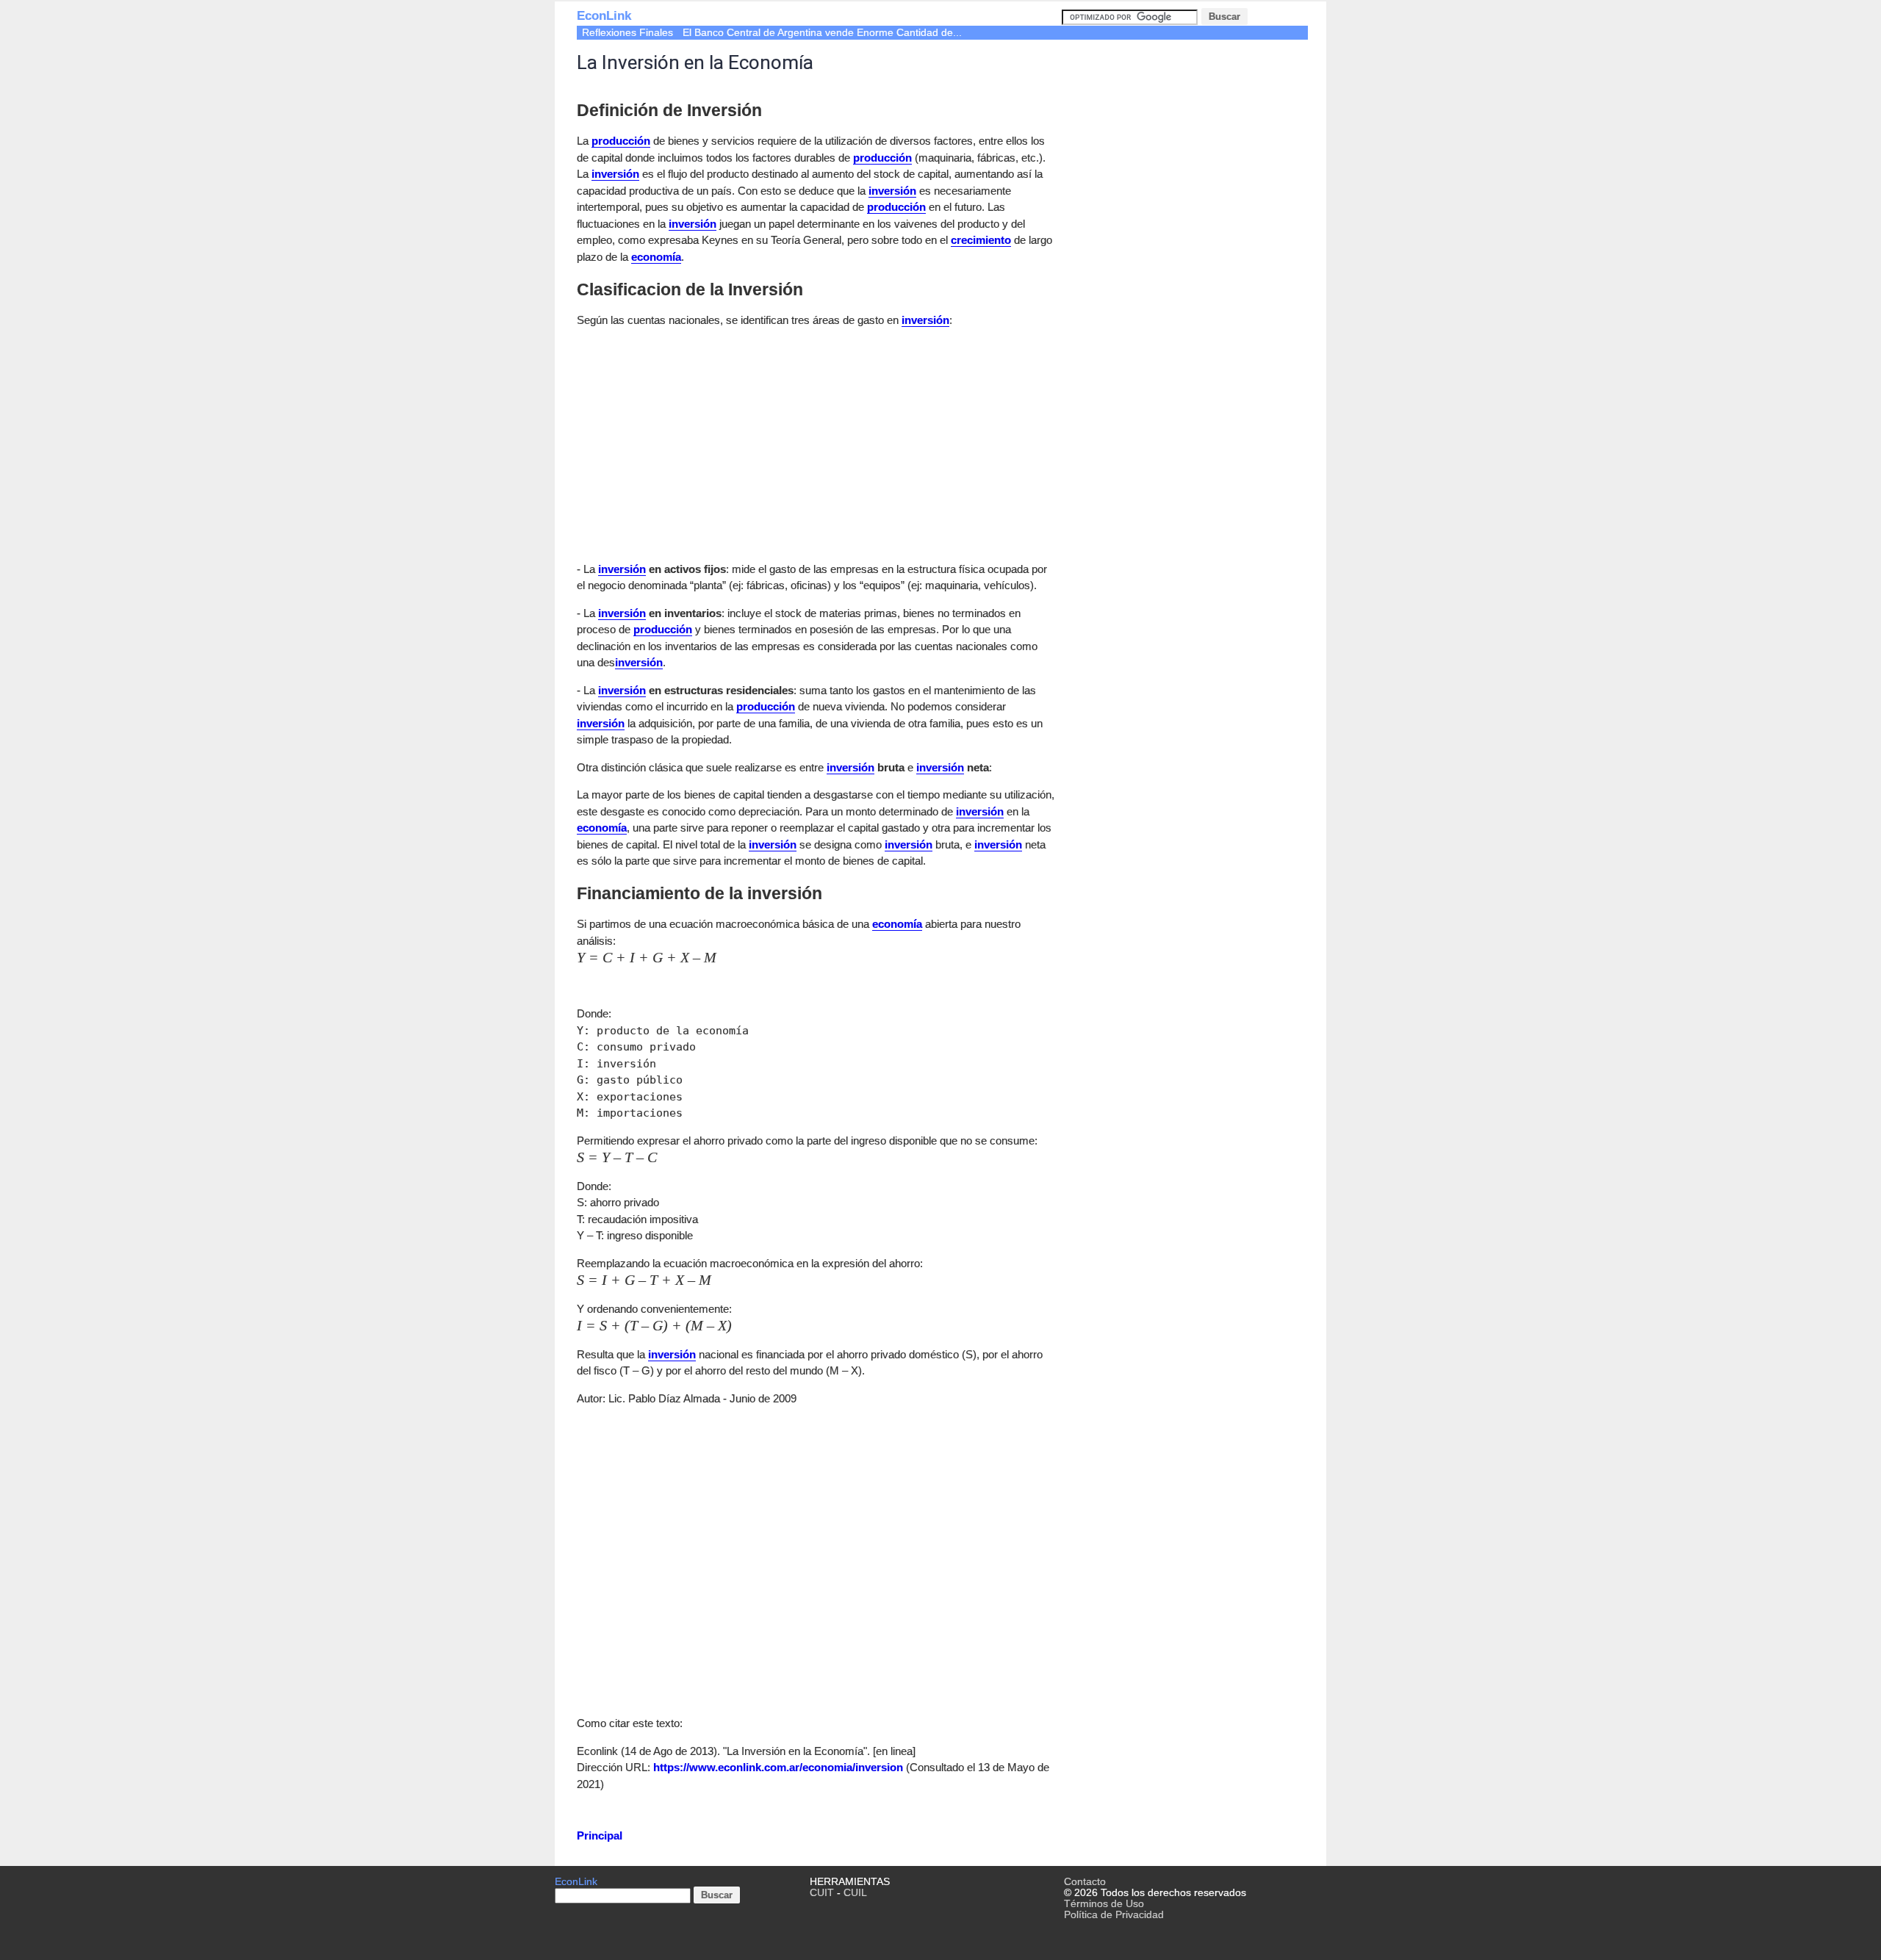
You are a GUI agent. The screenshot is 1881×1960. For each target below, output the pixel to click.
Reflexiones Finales (627, 33)
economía (656, 257)
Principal (600, 1835)
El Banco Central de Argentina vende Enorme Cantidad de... (822, 33)
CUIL (855, 1893)
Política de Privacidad (1114, 1915)
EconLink (604, 16)
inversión (615, 174)
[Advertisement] (700, 442)
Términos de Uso (1104, 1904)
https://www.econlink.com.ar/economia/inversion (778, 1767)
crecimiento (981, 240)
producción (621, 141)
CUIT (822, 1893)
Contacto (1085, 1882)
